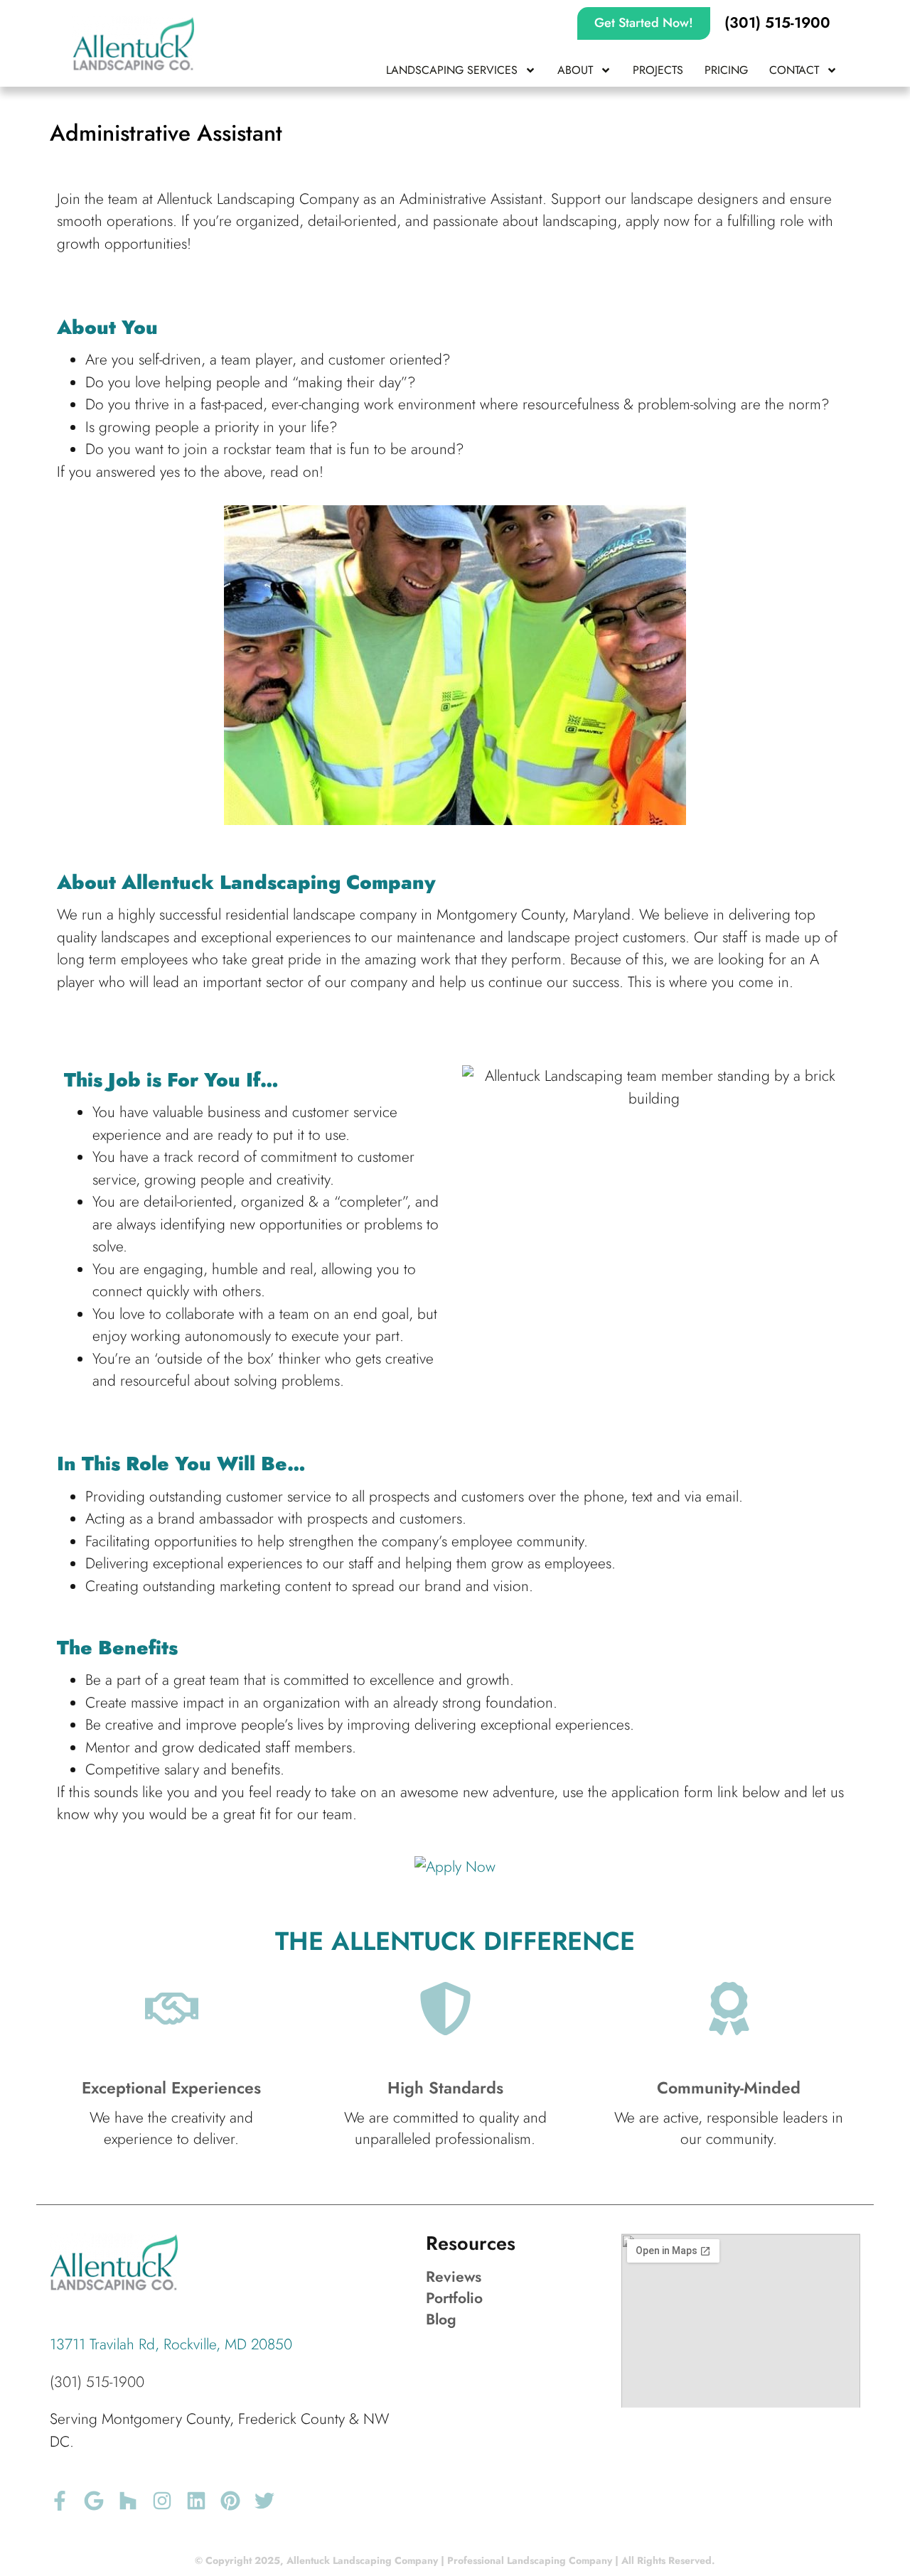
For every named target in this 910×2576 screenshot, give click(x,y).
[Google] (94, 2501)
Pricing (726, 70)
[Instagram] (162, 2501)
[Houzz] (128, 2501)
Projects (658, 70)
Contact (794, 70)
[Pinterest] (230, 2501)
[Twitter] (264, 2501)
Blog (441, 2319)
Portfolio (454, 2298)
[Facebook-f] (60, 2501)
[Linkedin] (196, 2501)
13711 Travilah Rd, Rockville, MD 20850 (171, 2344)
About (575, 70)
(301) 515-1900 (97, 2382)
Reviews (454, 2277)
